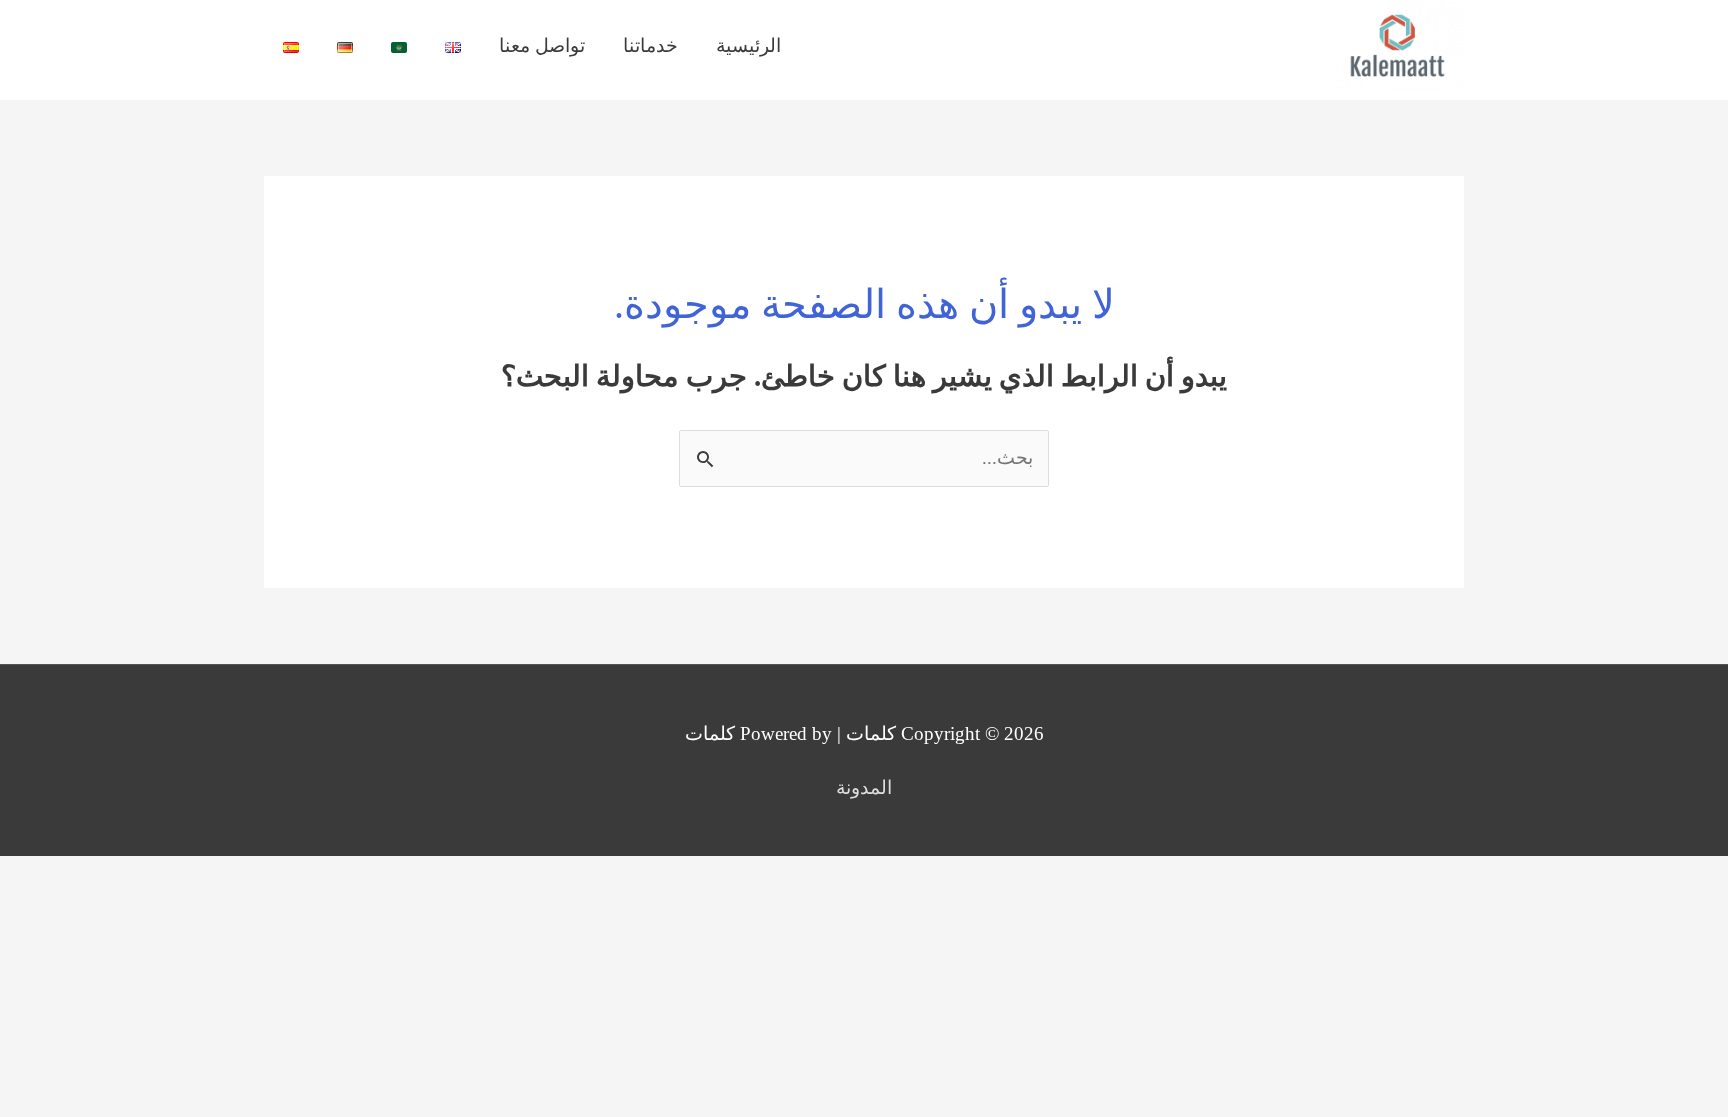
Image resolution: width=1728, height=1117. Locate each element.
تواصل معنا (542, 45)
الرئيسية (748, 45)
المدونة (864, 787)
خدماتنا (650, 45)
